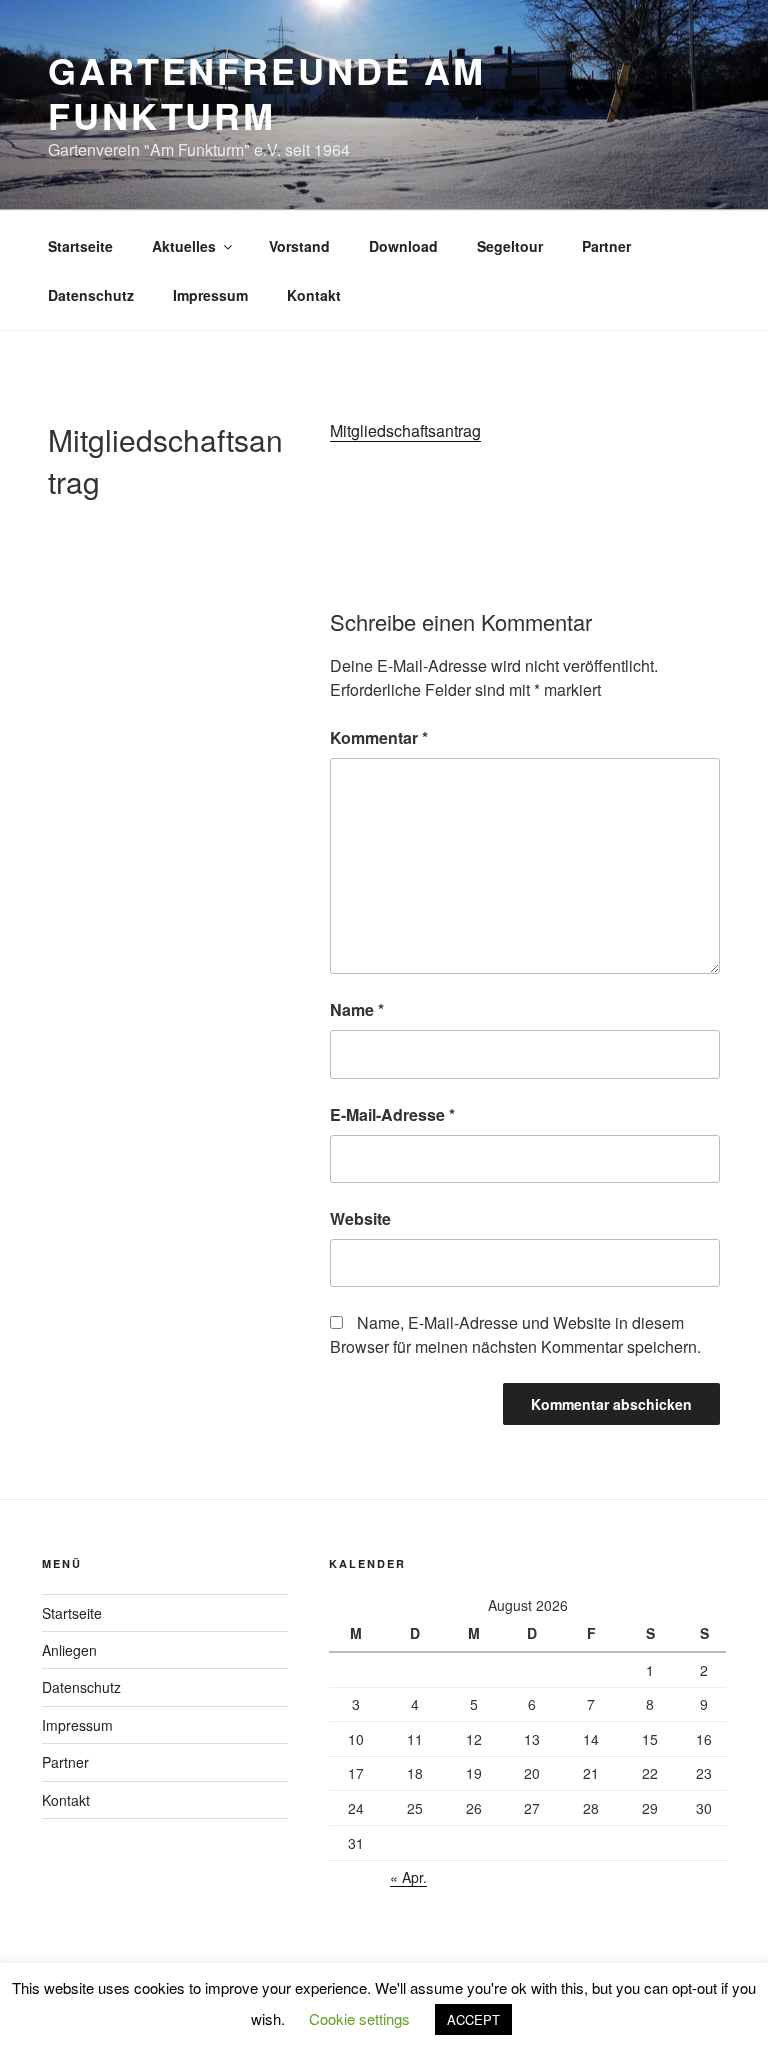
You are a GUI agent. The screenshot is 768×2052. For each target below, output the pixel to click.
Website (360, 1218)
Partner (606, 246)
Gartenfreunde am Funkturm (267, 92)
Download (403, 246)
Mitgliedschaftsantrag (405, 430)
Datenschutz (91, 295)
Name (357, 1009)
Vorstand (299, 246)
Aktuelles (184, 246)
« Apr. (408, 1877)
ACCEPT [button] (473, 2019)
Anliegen (69, 1650)
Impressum (210, 295)
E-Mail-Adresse (392, 1114)
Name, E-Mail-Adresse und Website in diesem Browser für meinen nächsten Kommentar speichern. (515, 1334)
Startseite (80, 246)
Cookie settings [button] (359, 2018)
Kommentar (379, 737)
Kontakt (314, 295)
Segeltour (510, 246)
